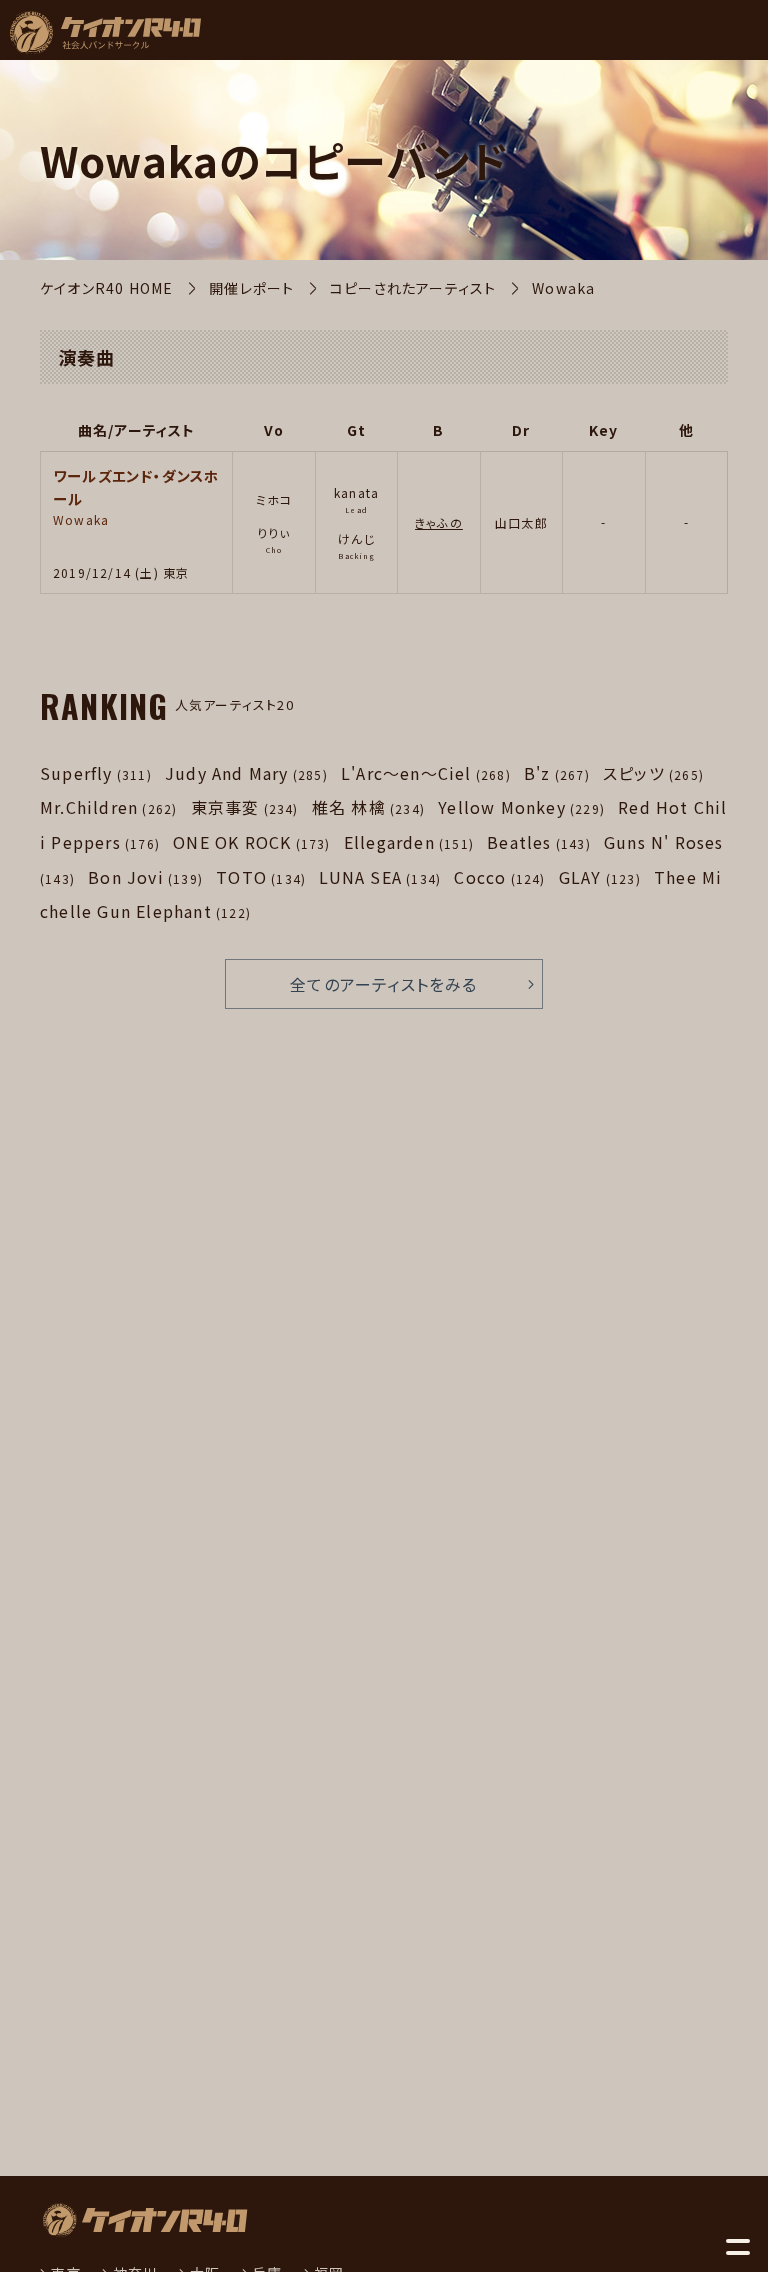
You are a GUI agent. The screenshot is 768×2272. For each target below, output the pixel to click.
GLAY (600, 877)
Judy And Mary (246, 773)
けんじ (356, 538)
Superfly (96, 773)
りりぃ (274, 532)
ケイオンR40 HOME (106, 288)
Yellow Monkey (521, 807)
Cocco (499, 877)
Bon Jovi (145, 877)
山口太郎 (521, 522)
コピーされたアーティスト (413, 288)
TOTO (261, 877)
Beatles (539, 842)
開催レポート (251, 288)
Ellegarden (409, 842)
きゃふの (439, 522)
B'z (557, 773)
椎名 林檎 (368, 807)
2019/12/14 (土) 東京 (121, 572)
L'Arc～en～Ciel (426, 773)
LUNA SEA (380, 877)
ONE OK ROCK (251, 842)
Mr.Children (108, 807)
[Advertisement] (231, 1687)
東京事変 (245, 807)
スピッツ (653, 773)
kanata (356, 492)
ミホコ (274, 499)
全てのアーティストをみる (383, 984)
